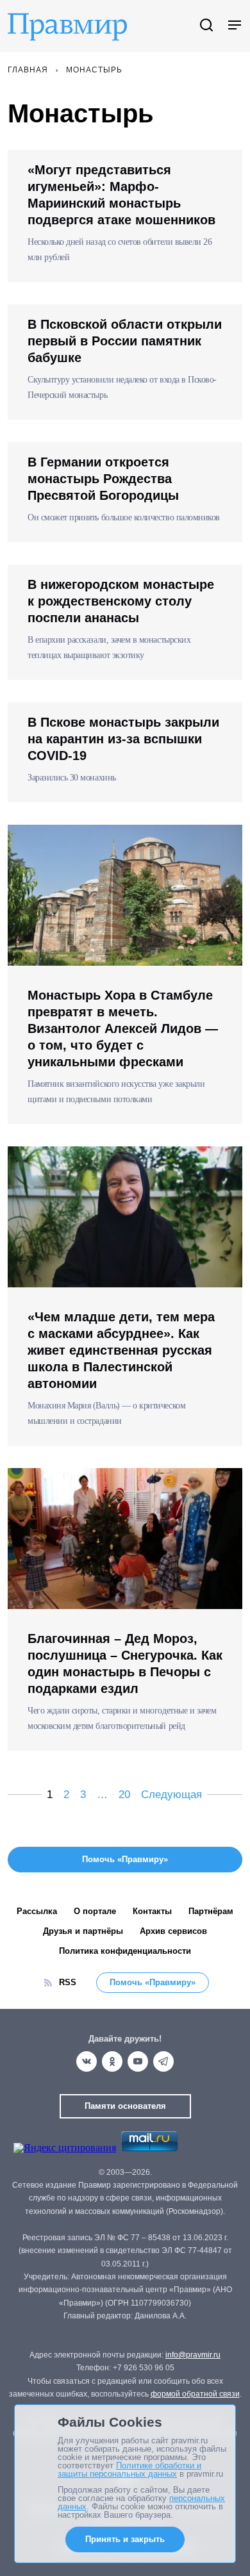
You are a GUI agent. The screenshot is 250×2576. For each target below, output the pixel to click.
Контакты (152, 1911)
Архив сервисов (173, 1931)
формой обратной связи (195, 2394)
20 (124, 1795)
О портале (95, 1911)
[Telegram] (163, 2061)
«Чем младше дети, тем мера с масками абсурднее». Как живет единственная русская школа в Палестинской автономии (121, 1350)
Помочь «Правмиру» (153, 1982)
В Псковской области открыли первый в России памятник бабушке (125, 341)
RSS (68, 1982)
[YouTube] (138, 2061)
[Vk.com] (87, 2061)
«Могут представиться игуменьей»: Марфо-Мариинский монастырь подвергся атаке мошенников (121, 195)
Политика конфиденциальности (125, 1951)
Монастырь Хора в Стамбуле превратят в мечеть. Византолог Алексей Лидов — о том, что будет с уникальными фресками (123, 1028)
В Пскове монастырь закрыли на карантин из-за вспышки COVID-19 (123, 739)
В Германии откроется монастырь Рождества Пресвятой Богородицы (103, 479)
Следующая (171, 1795)
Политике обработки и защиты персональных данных (129, 2470)
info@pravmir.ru (193, 2355)
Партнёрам (211, 1911)
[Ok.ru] (112, 2061)
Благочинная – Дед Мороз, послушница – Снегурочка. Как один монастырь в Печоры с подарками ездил (125, 1664)
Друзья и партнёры (83, 1931)
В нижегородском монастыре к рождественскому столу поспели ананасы (121, 601)
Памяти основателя (125, 2106)
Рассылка (37, 1911)
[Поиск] (206, 26)
